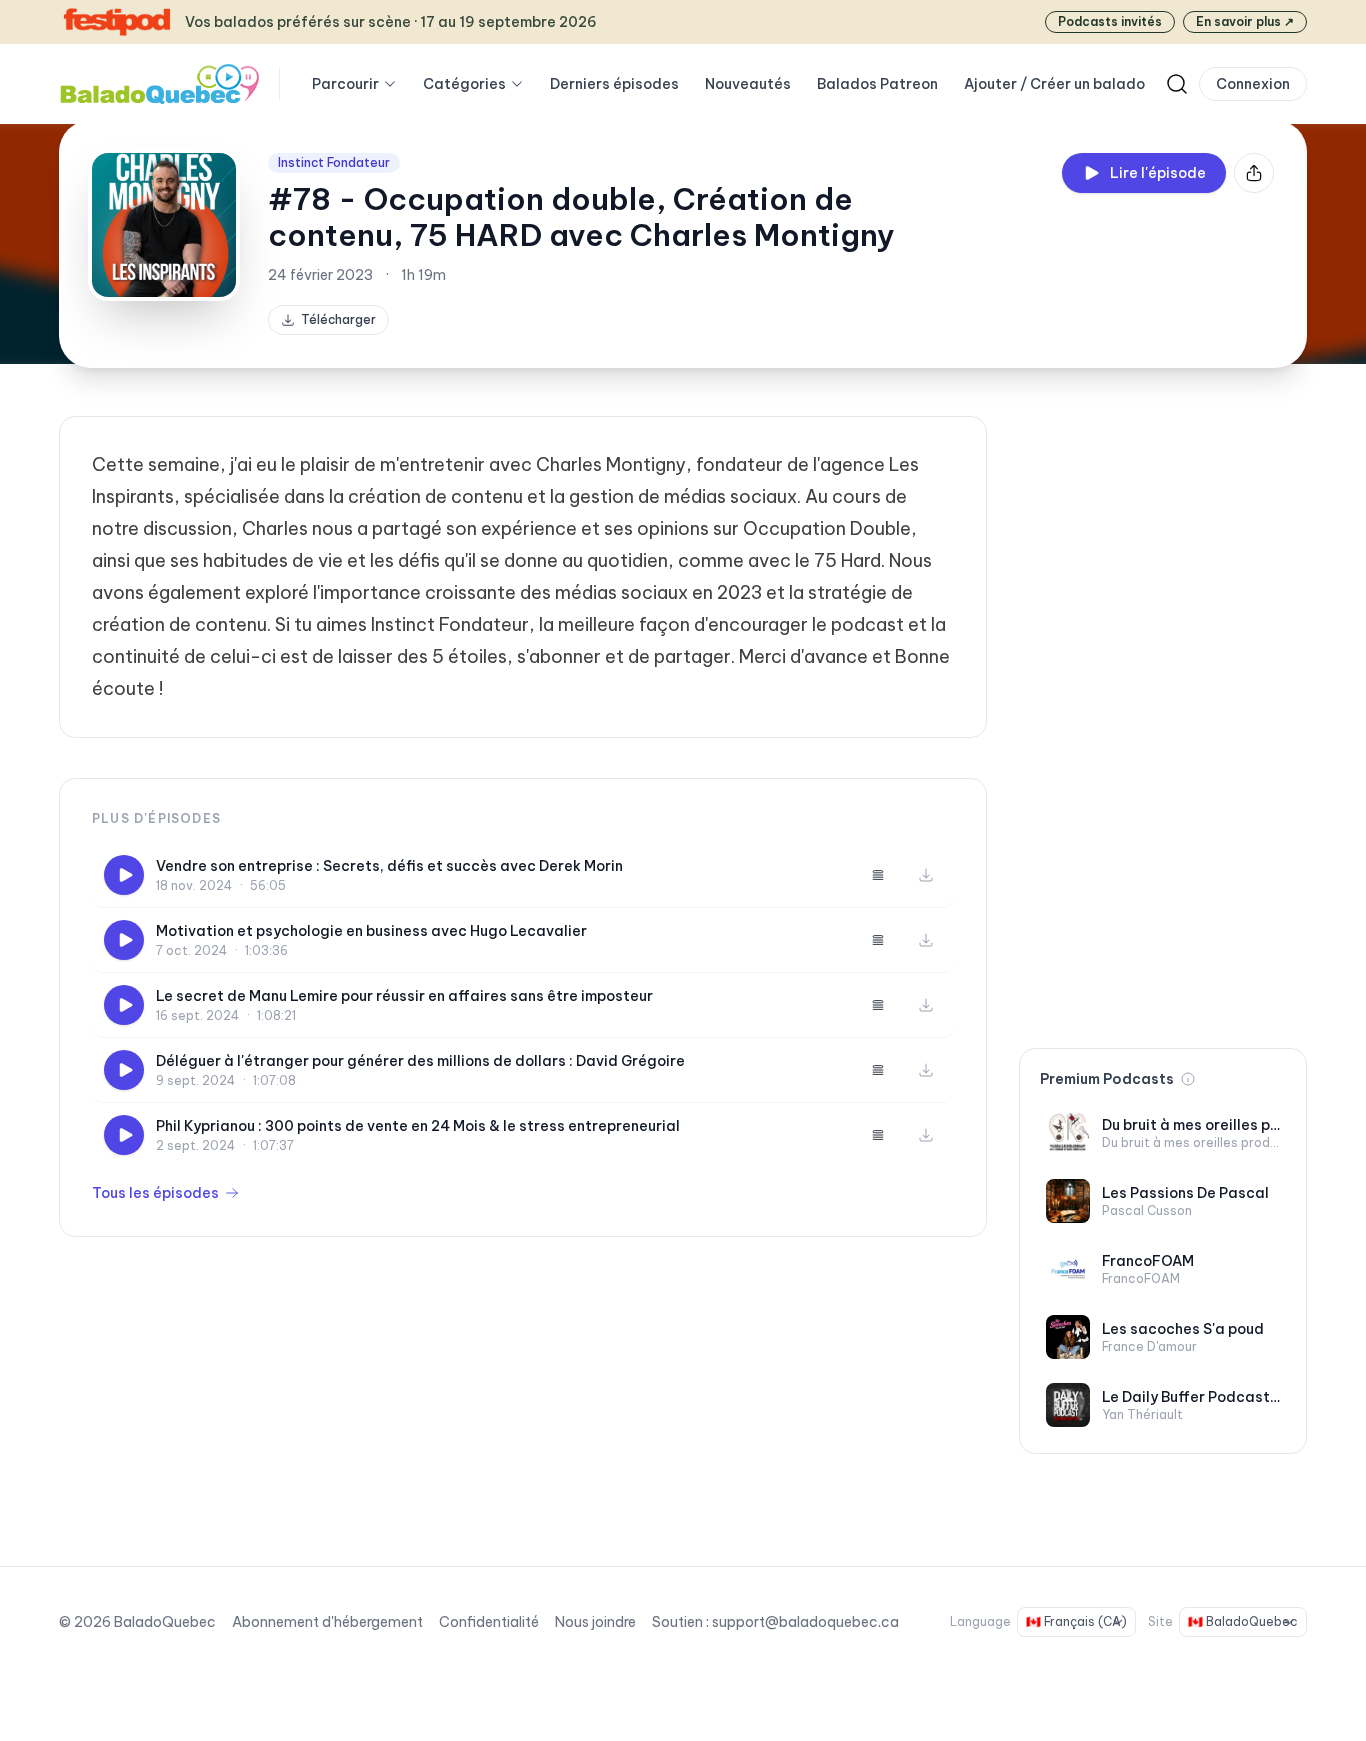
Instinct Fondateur (334, 162)
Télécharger (338, 319)
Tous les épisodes (155, 1193)
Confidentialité (489, 1622)
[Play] (124, 875)
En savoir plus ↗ (1245, 21)
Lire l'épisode (1158, 173)
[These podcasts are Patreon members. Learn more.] (1188, 1079)
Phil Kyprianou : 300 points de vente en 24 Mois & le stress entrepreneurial (418, 1126)
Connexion (1253, 84)
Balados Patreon (877, 84)
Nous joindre (595, 1622)
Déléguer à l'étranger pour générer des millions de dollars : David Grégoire (420, 1061)
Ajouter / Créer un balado (1054, 84)
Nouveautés (748, 84)
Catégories (464, 84)
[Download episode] (926, 875)
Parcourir (345, 84)
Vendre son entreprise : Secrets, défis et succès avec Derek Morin (389, 866)
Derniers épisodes (614, 84)
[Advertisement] (1163, 716)
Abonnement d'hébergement (327, 1622)
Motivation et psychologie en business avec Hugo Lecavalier (371, 931)
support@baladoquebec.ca (805, 1622)
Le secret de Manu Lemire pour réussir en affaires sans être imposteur (404, 996)
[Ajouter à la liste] (878, 875)
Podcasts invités (1110, 21)
